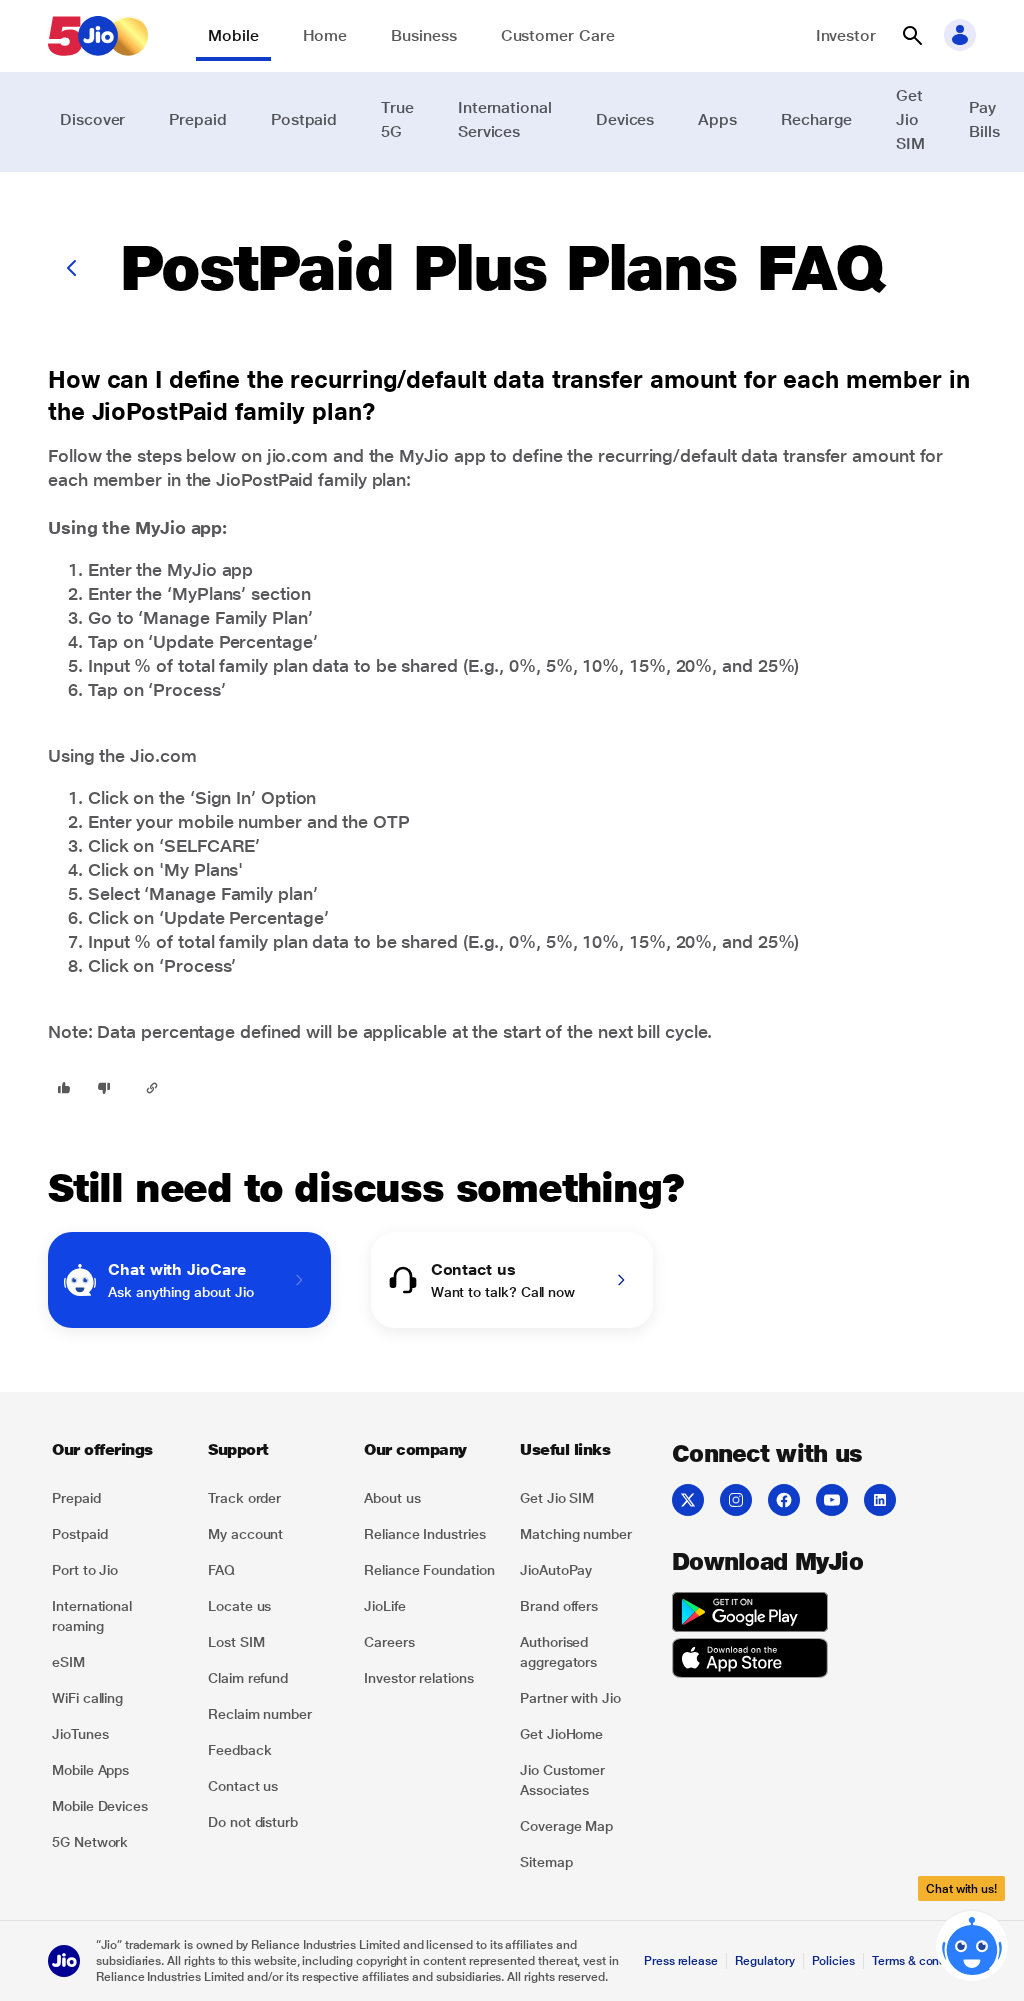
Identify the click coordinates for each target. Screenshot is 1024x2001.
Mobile (233, 35)
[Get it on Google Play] (750, 1615)
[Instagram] (736, 1500)
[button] (912, 36)
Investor (846, 35)
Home (325, 35)
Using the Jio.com (122, 755)
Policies (834, 1961)
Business (423, 35)
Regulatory (764, 1961)
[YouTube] (832, 1500)
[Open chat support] (972, 1947)
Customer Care (558, 35)
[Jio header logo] (98, 36)
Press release (681, 1961)
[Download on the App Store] (750, 1661)
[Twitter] (688, 1500)
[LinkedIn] (880, 1500)
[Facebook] (784, 1500)
